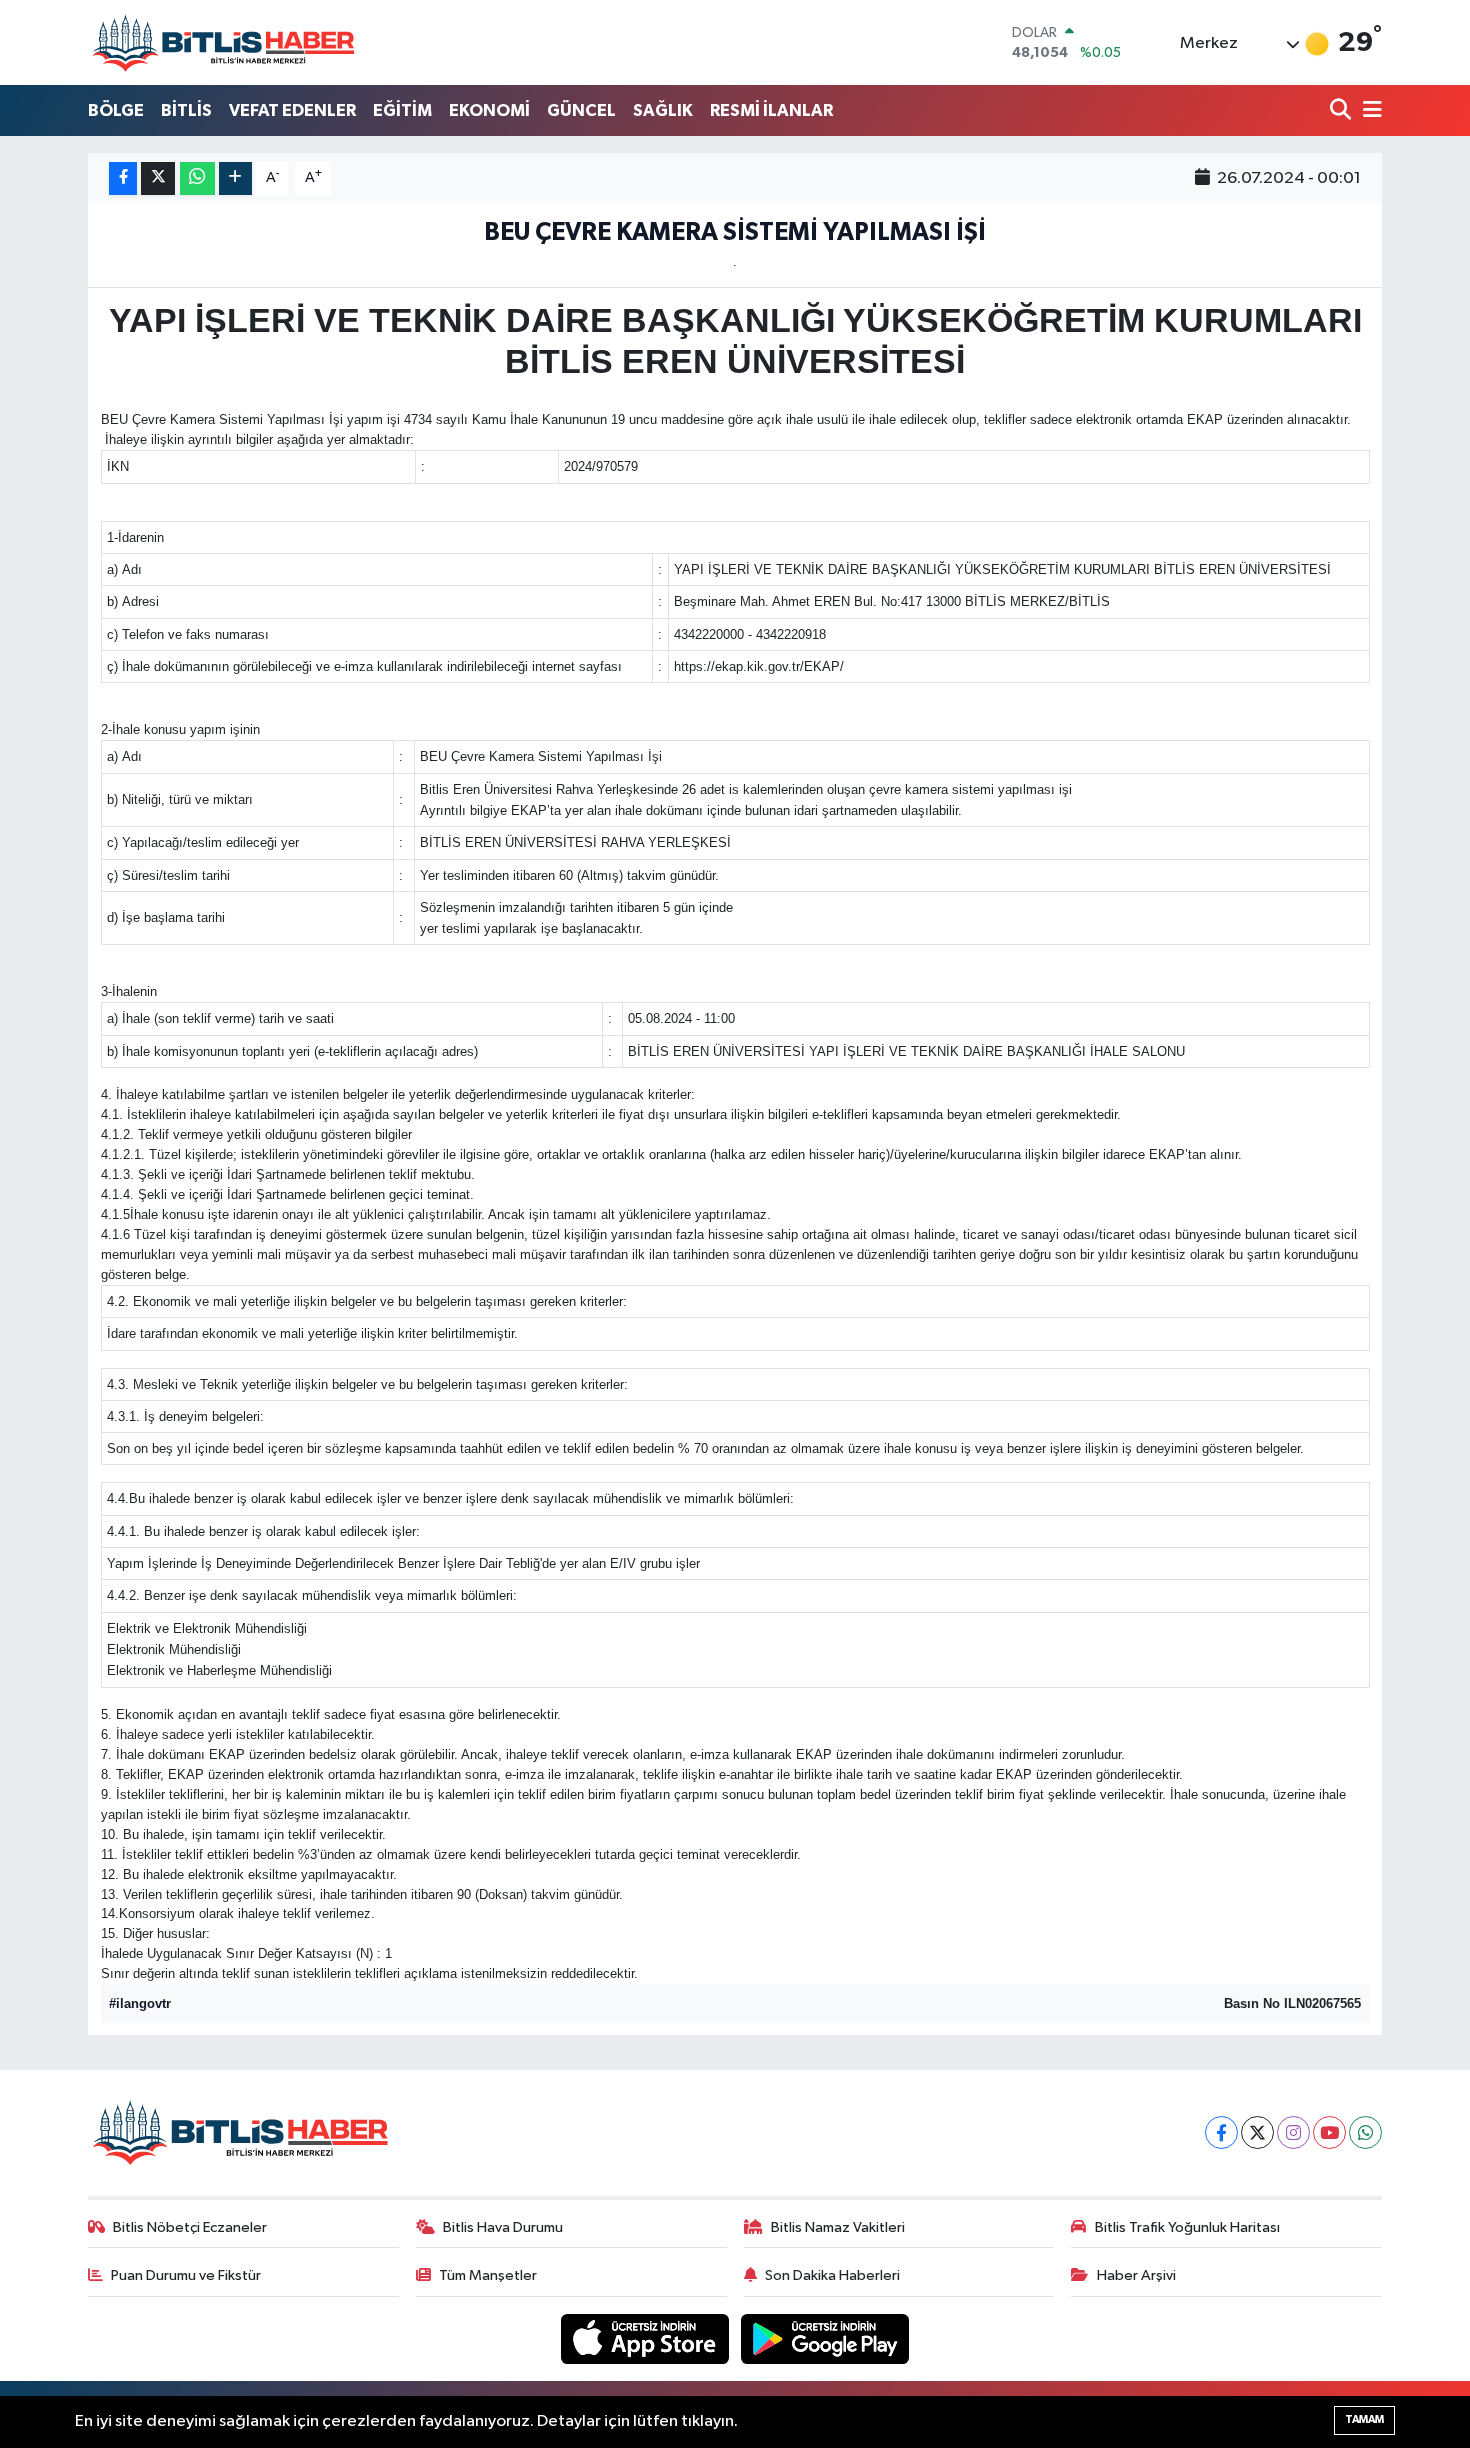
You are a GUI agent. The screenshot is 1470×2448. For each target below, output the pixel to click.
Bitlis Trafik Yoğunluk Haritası (1187, 2227)
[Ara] (1342, 111)
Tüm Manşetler (488, 2275)
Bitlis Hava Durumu (503, 2227)
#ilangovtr (140, 2003)
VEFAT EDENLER (292, 110)
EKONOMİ (489, 110)
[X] (1257, 2132)
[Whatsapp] (1365, 2132)
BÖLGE (116, 110)
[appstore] (647, 2338)
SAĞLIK (663, 110)
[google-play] (825, 2338)
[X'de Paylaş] (158, 178)
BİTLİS (186, 110)
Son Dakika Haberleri (832, 2275)
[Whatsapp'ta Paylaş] (197, 178)
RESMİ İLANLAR (771, 110)
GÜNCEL (581, 110)
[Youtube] (1329, 2132)
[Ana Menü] (1369, 111)
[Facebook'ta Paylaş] (123, 178)
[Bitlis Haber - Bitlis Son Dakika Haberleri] (223, 42)
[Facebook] (1221, 2132)
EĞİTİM (402, 110)
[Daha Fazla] (235, 178)
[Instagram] (1293, 2132)
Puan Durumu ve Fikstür (186, 2275)
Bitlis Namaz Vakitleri (838, 2227)
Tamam (1364, 2419)
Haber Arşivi (1136, 2275)
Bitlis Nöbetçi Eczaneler (190, 2227)
